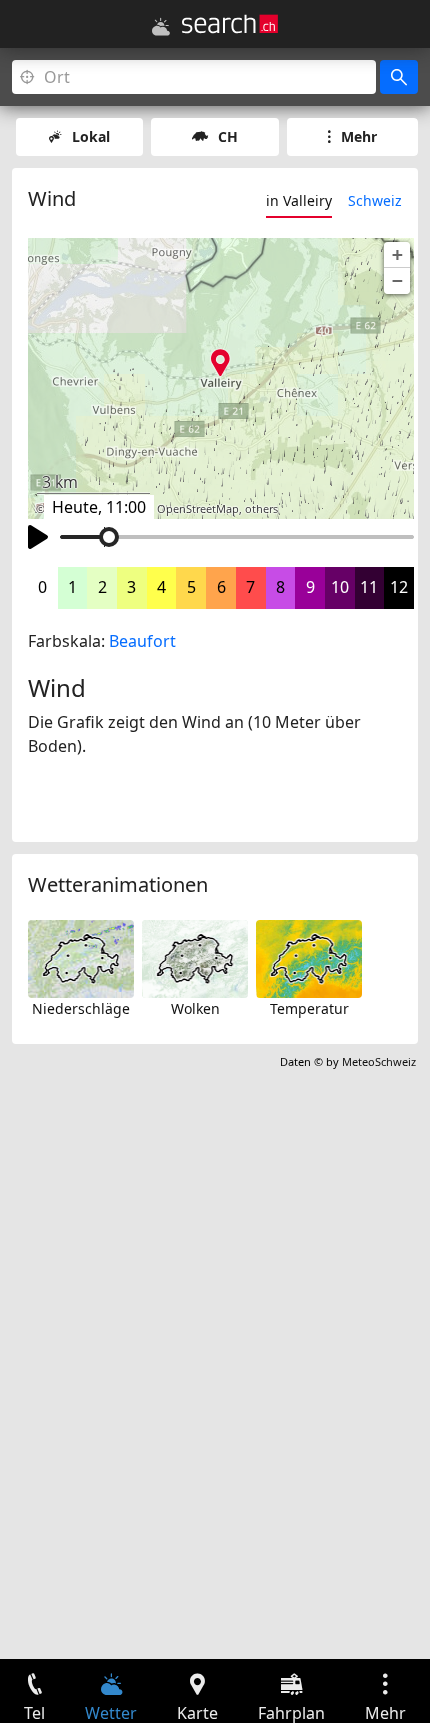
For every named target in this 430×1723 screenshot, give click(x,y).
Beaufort (142, 641)
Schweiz (375, 200)
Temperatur (309, 1008)
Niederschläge (81, 1008)
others (261, 509)
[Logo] (230, 24)
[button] (397, 255)
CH (228, 136)
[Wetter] (161, 27)
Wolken (195, 1008)
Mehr (359, 136)
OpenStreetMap (198, 509)
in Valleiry (299, 200)
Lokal (91, 136)
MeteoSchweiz (379, 1061)
